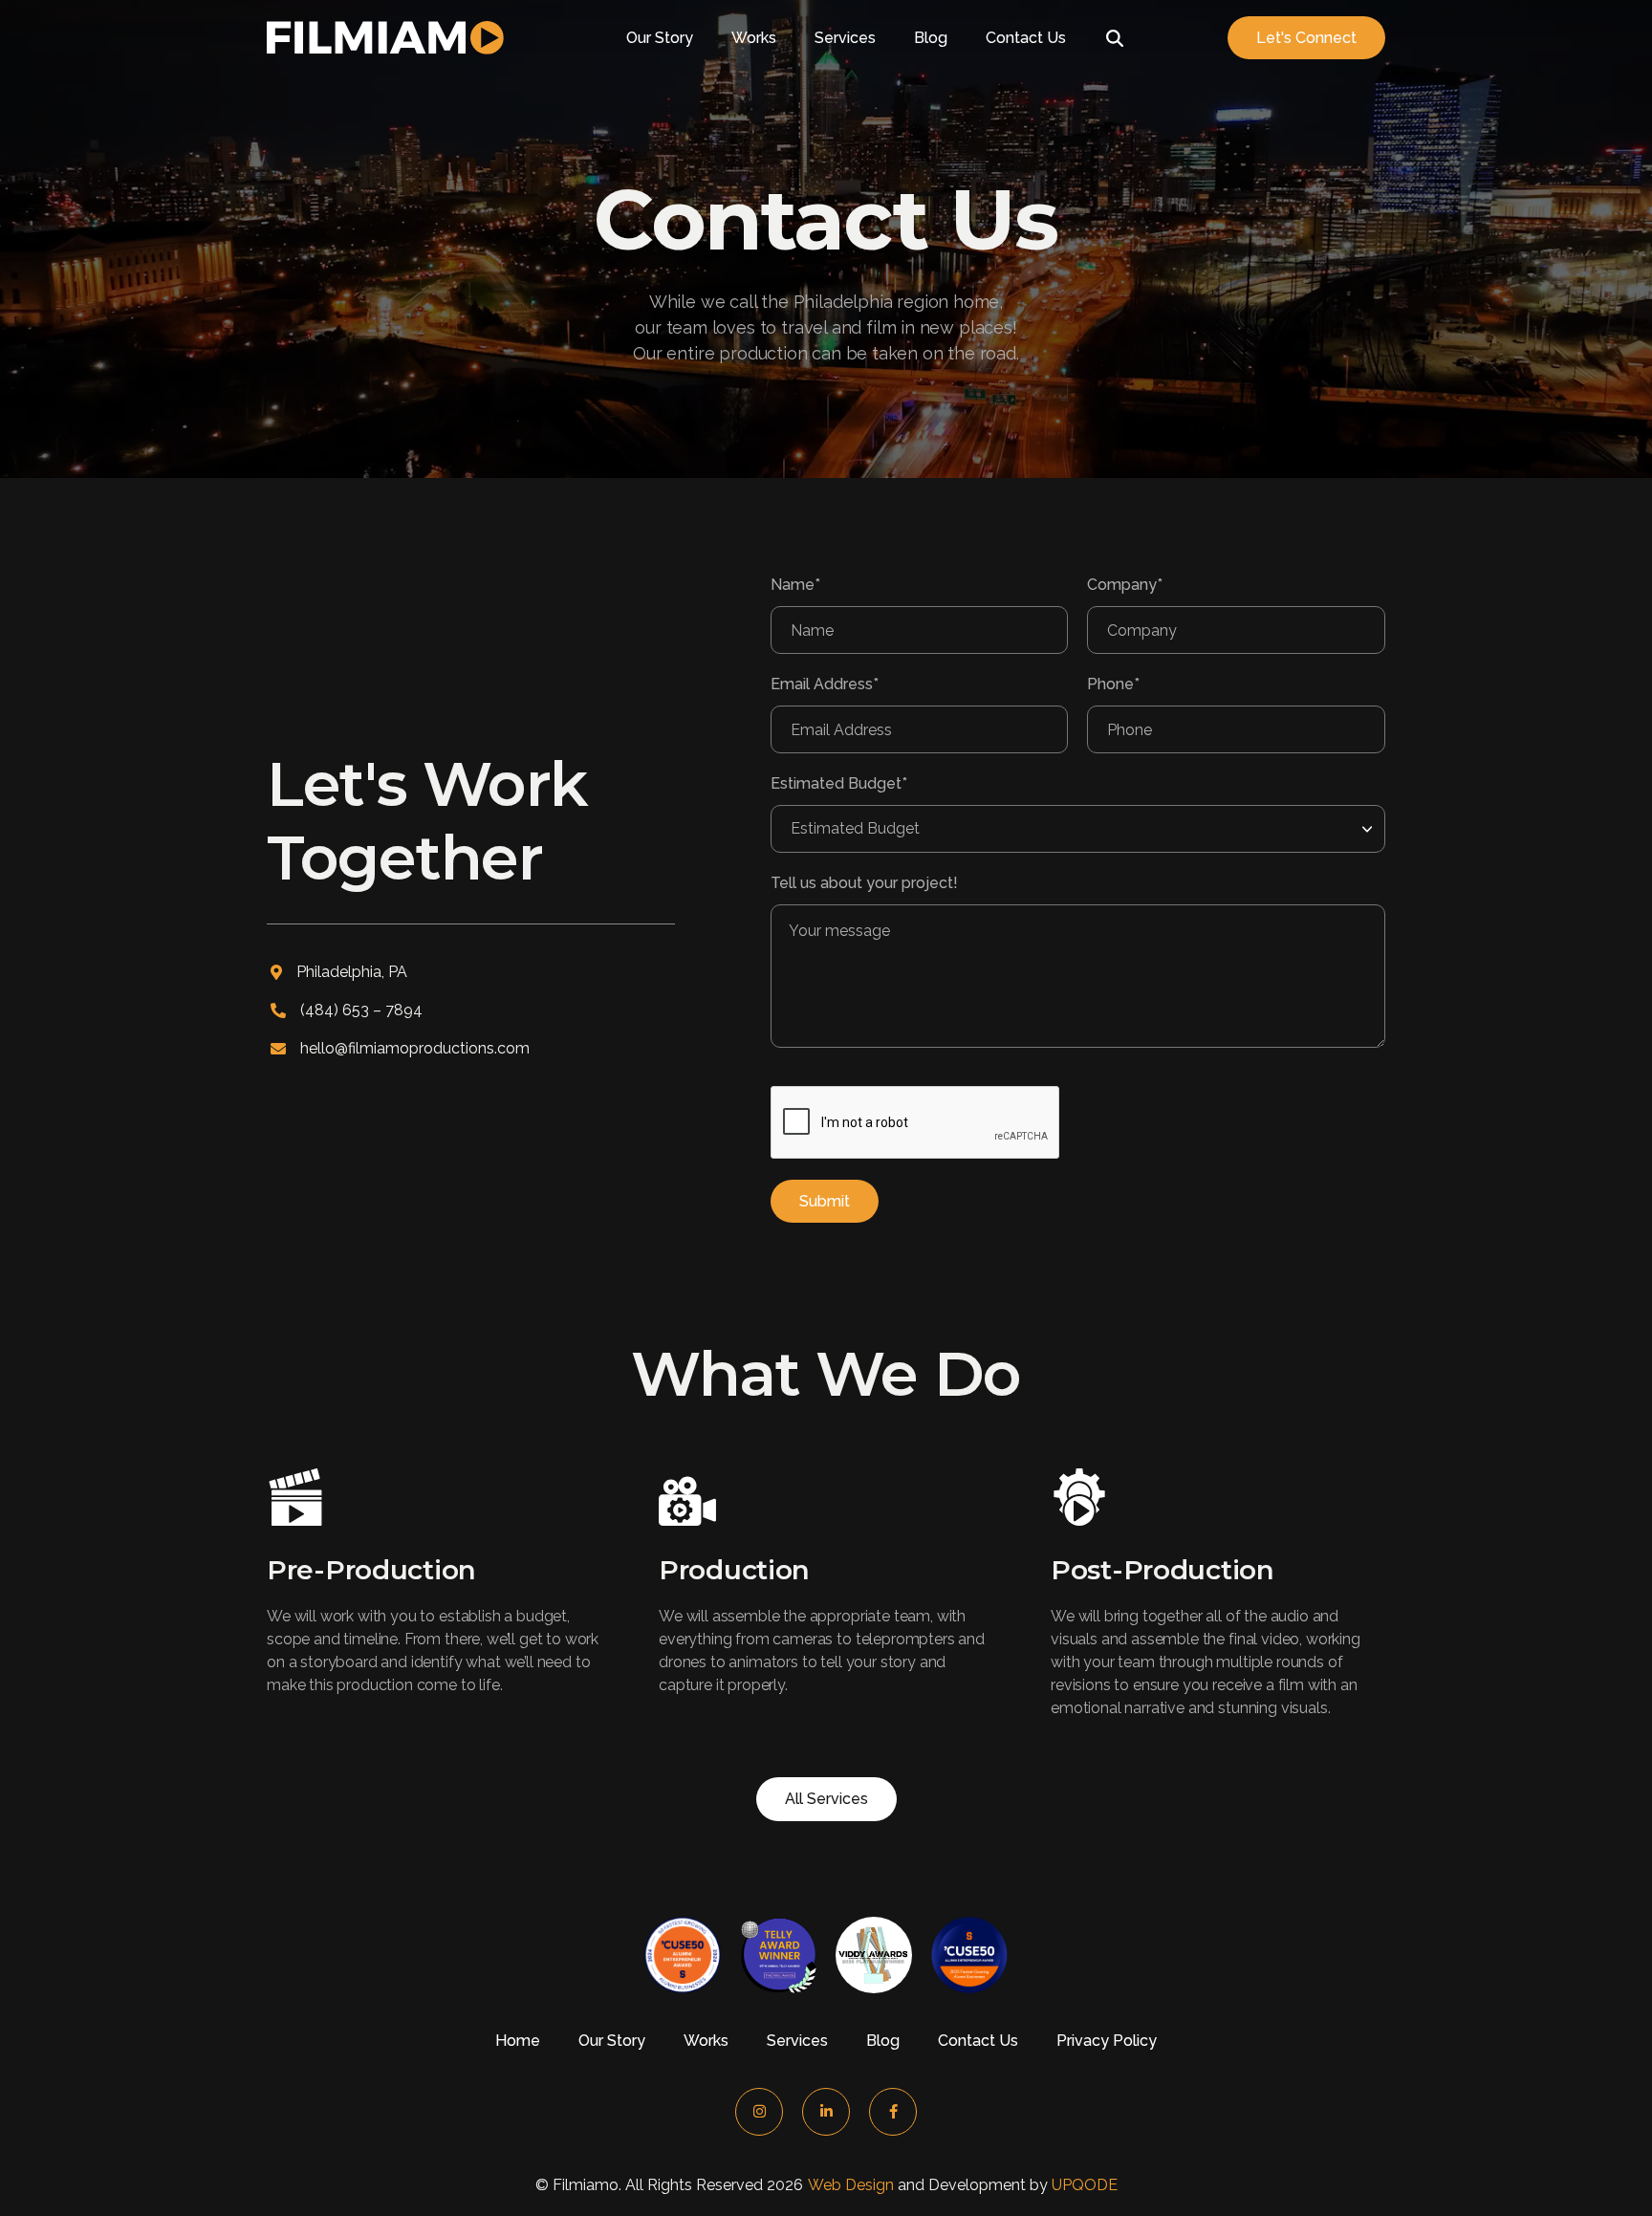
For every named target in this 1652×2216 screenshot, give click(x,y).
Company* (1125, 585)
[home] (385, 38)
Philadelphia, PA (352, 972)
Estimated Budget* (839, 783)
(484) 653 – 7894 (361, 1010)
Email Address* (825, 684)
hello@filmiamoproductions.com (415, 1048)
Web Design (851, 2185)
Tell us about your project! (864, 883)
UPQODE (1085, 2185)
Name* (795, 585)
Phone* (1113, 684)
